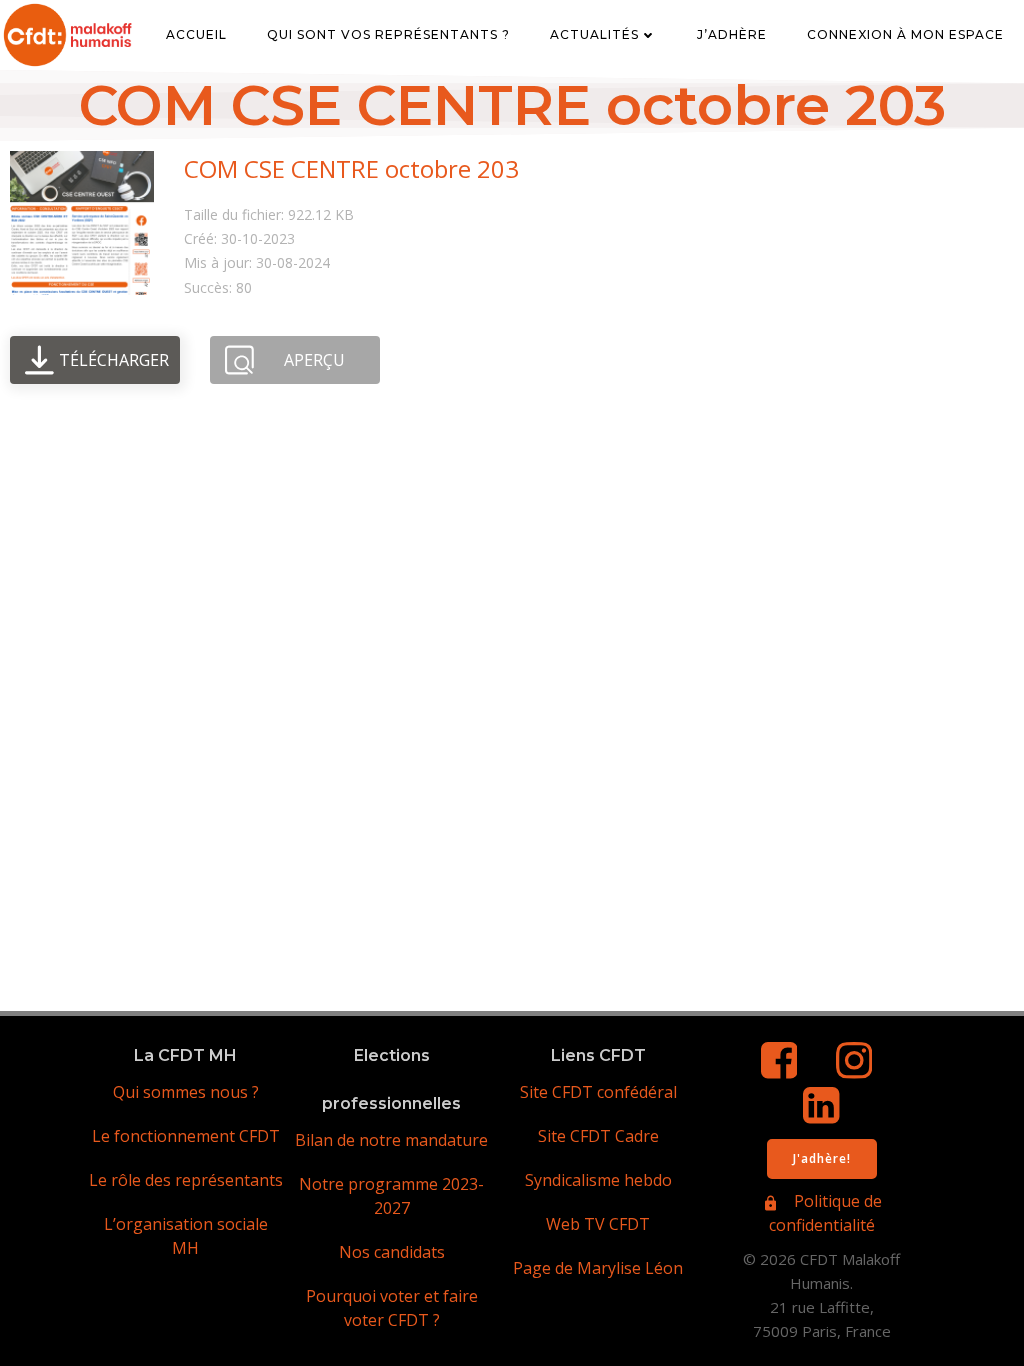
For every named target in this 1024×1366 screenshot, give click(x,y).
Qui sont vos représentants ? (388, 34)
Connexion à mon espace (905, 34)
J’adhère (732, 34)
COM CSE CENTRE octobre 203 (351, 168)
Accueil (196, 34)
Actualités (594, 34)
